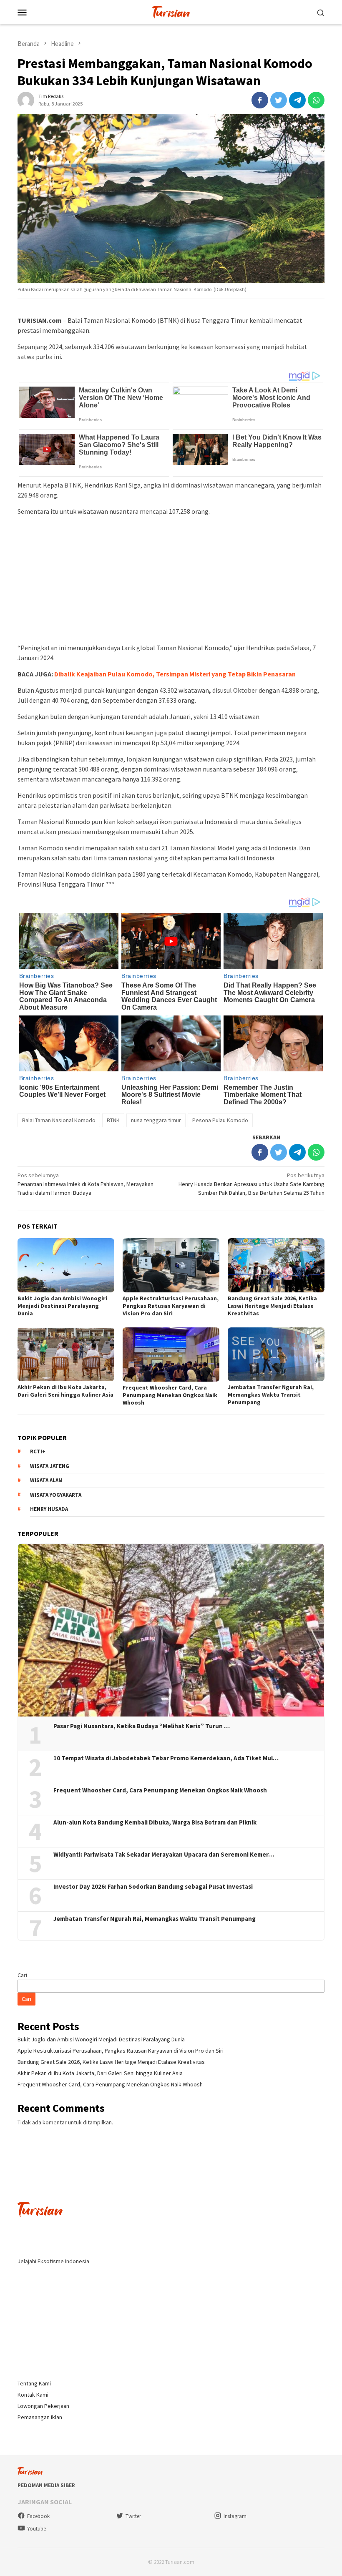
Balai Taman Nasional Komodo (59, 1120)
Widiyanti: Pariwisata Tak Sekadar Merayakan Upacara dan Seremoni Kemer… (164, 1855)
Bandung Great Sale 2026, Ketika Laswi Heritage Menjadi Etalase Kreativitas (272, 1306)
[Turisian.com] (171, 11)
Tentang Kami (34, 2383)
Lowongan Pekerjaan (43, 2406)
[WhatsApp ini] (316, 100)
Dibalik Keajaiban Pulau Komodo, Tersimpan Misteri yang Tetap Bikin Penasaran (175, 674)
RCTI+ (38, 1451)
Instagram (235, 2516)
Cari (22, 1975)
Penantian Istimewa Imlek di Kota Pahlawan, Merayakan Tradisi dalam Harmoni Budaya (85, 1184)
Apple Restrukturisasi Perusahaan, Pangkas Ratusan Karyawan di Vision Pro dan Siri (171, 1306)
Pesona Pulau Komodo (220, 1120)
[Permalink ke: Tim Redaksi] (26, 99)
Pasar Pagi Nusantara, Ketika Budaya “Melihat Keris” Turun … (142, 1726)
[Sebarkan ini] (260, 100)
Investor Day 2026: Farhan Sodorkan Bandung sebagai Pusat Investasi (153, 1887)
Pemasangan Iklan (40, 2417)
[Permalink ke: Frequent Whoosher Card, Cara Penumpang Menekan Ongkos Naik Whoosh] (171, 1355)
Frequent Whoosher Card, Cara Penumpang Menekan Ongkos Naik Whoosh (170, 1395)
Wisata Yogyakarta (56, 1495)
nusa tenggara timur (156, 1120)
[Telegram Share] (297, 100)
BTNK (113, 1120)
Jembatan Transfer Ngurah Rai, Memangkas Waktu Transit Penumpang (271, 1395)
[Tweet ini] (279, 100)
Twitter (133, 2516)
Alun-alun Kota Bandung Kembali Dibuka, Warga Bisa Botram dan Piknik (155, 1822)
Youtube (36, 2529)
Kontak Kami (33, 2395)
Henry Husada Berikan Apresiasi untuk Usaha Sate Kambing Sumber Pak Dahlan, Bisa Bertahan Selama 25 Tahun (251, 1184)
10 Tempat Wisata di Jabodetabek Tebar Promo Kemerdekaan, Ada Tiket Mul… (166, 1758)
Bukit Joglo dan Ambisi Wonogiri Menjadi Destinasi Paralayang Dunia (62, 1306)
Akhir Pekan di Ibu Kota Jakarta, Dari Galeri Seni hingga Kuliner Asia (65, 1391)
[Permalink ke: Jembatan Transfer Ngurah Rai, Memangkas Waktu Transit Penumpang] (276, 1355)
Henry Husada (49, 1509)
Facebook (38, 2516)
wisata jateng (50, 1466)
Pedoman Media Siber (46, 2485)
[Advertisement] (171, 581)
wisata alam (46, 1480)
